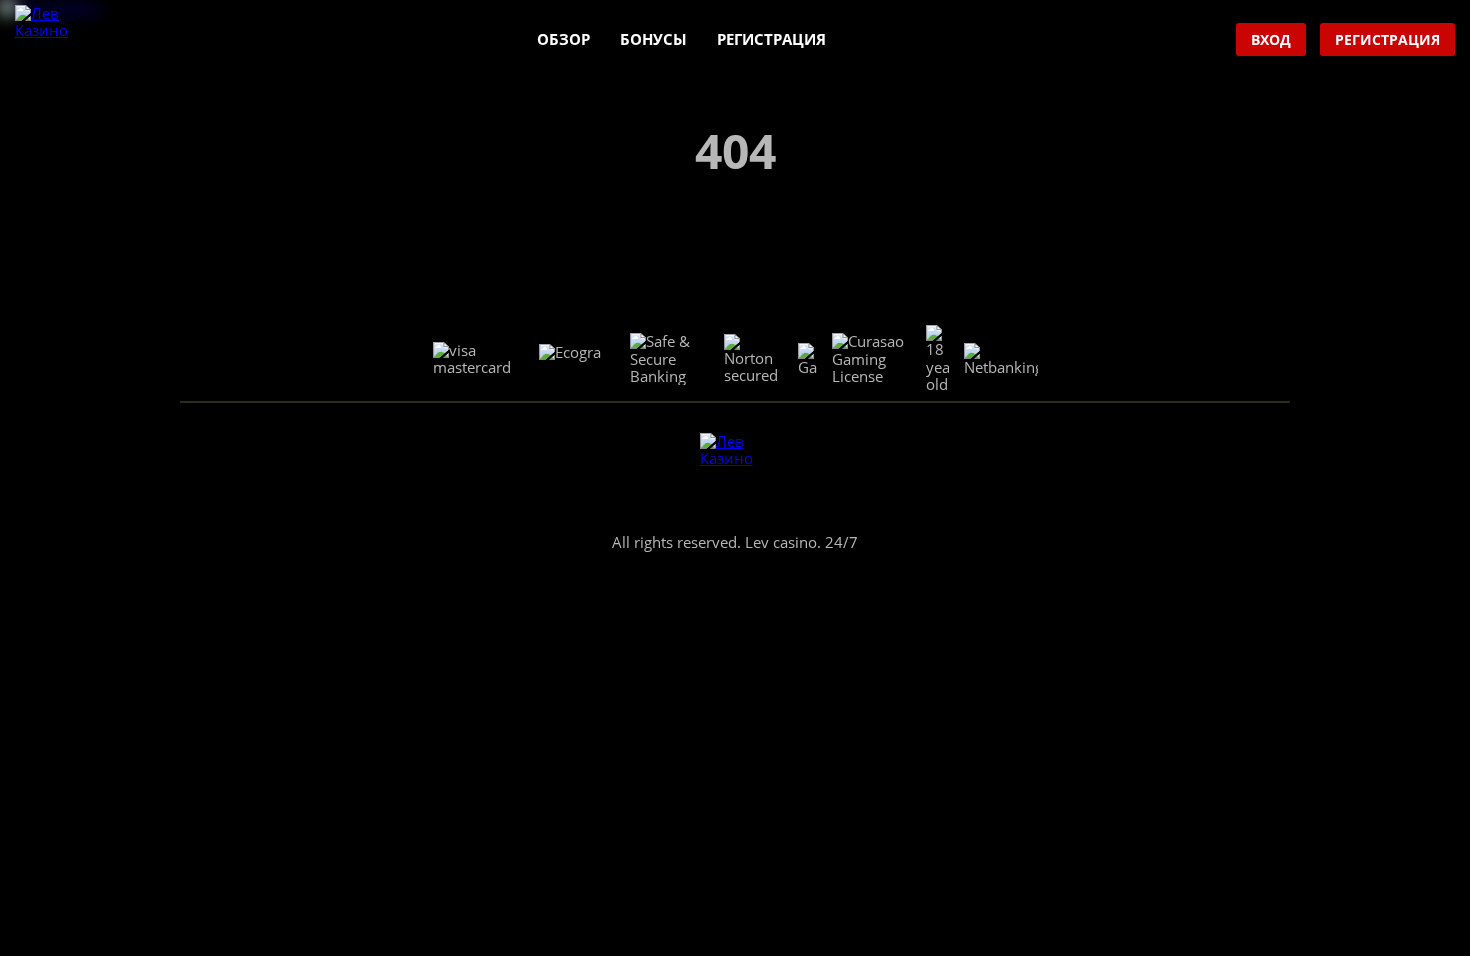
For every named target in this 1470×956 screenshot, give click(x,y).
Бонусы (653, 39)
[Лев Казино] (50, 40)
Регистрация (771, 39)
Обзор (563, 39)
